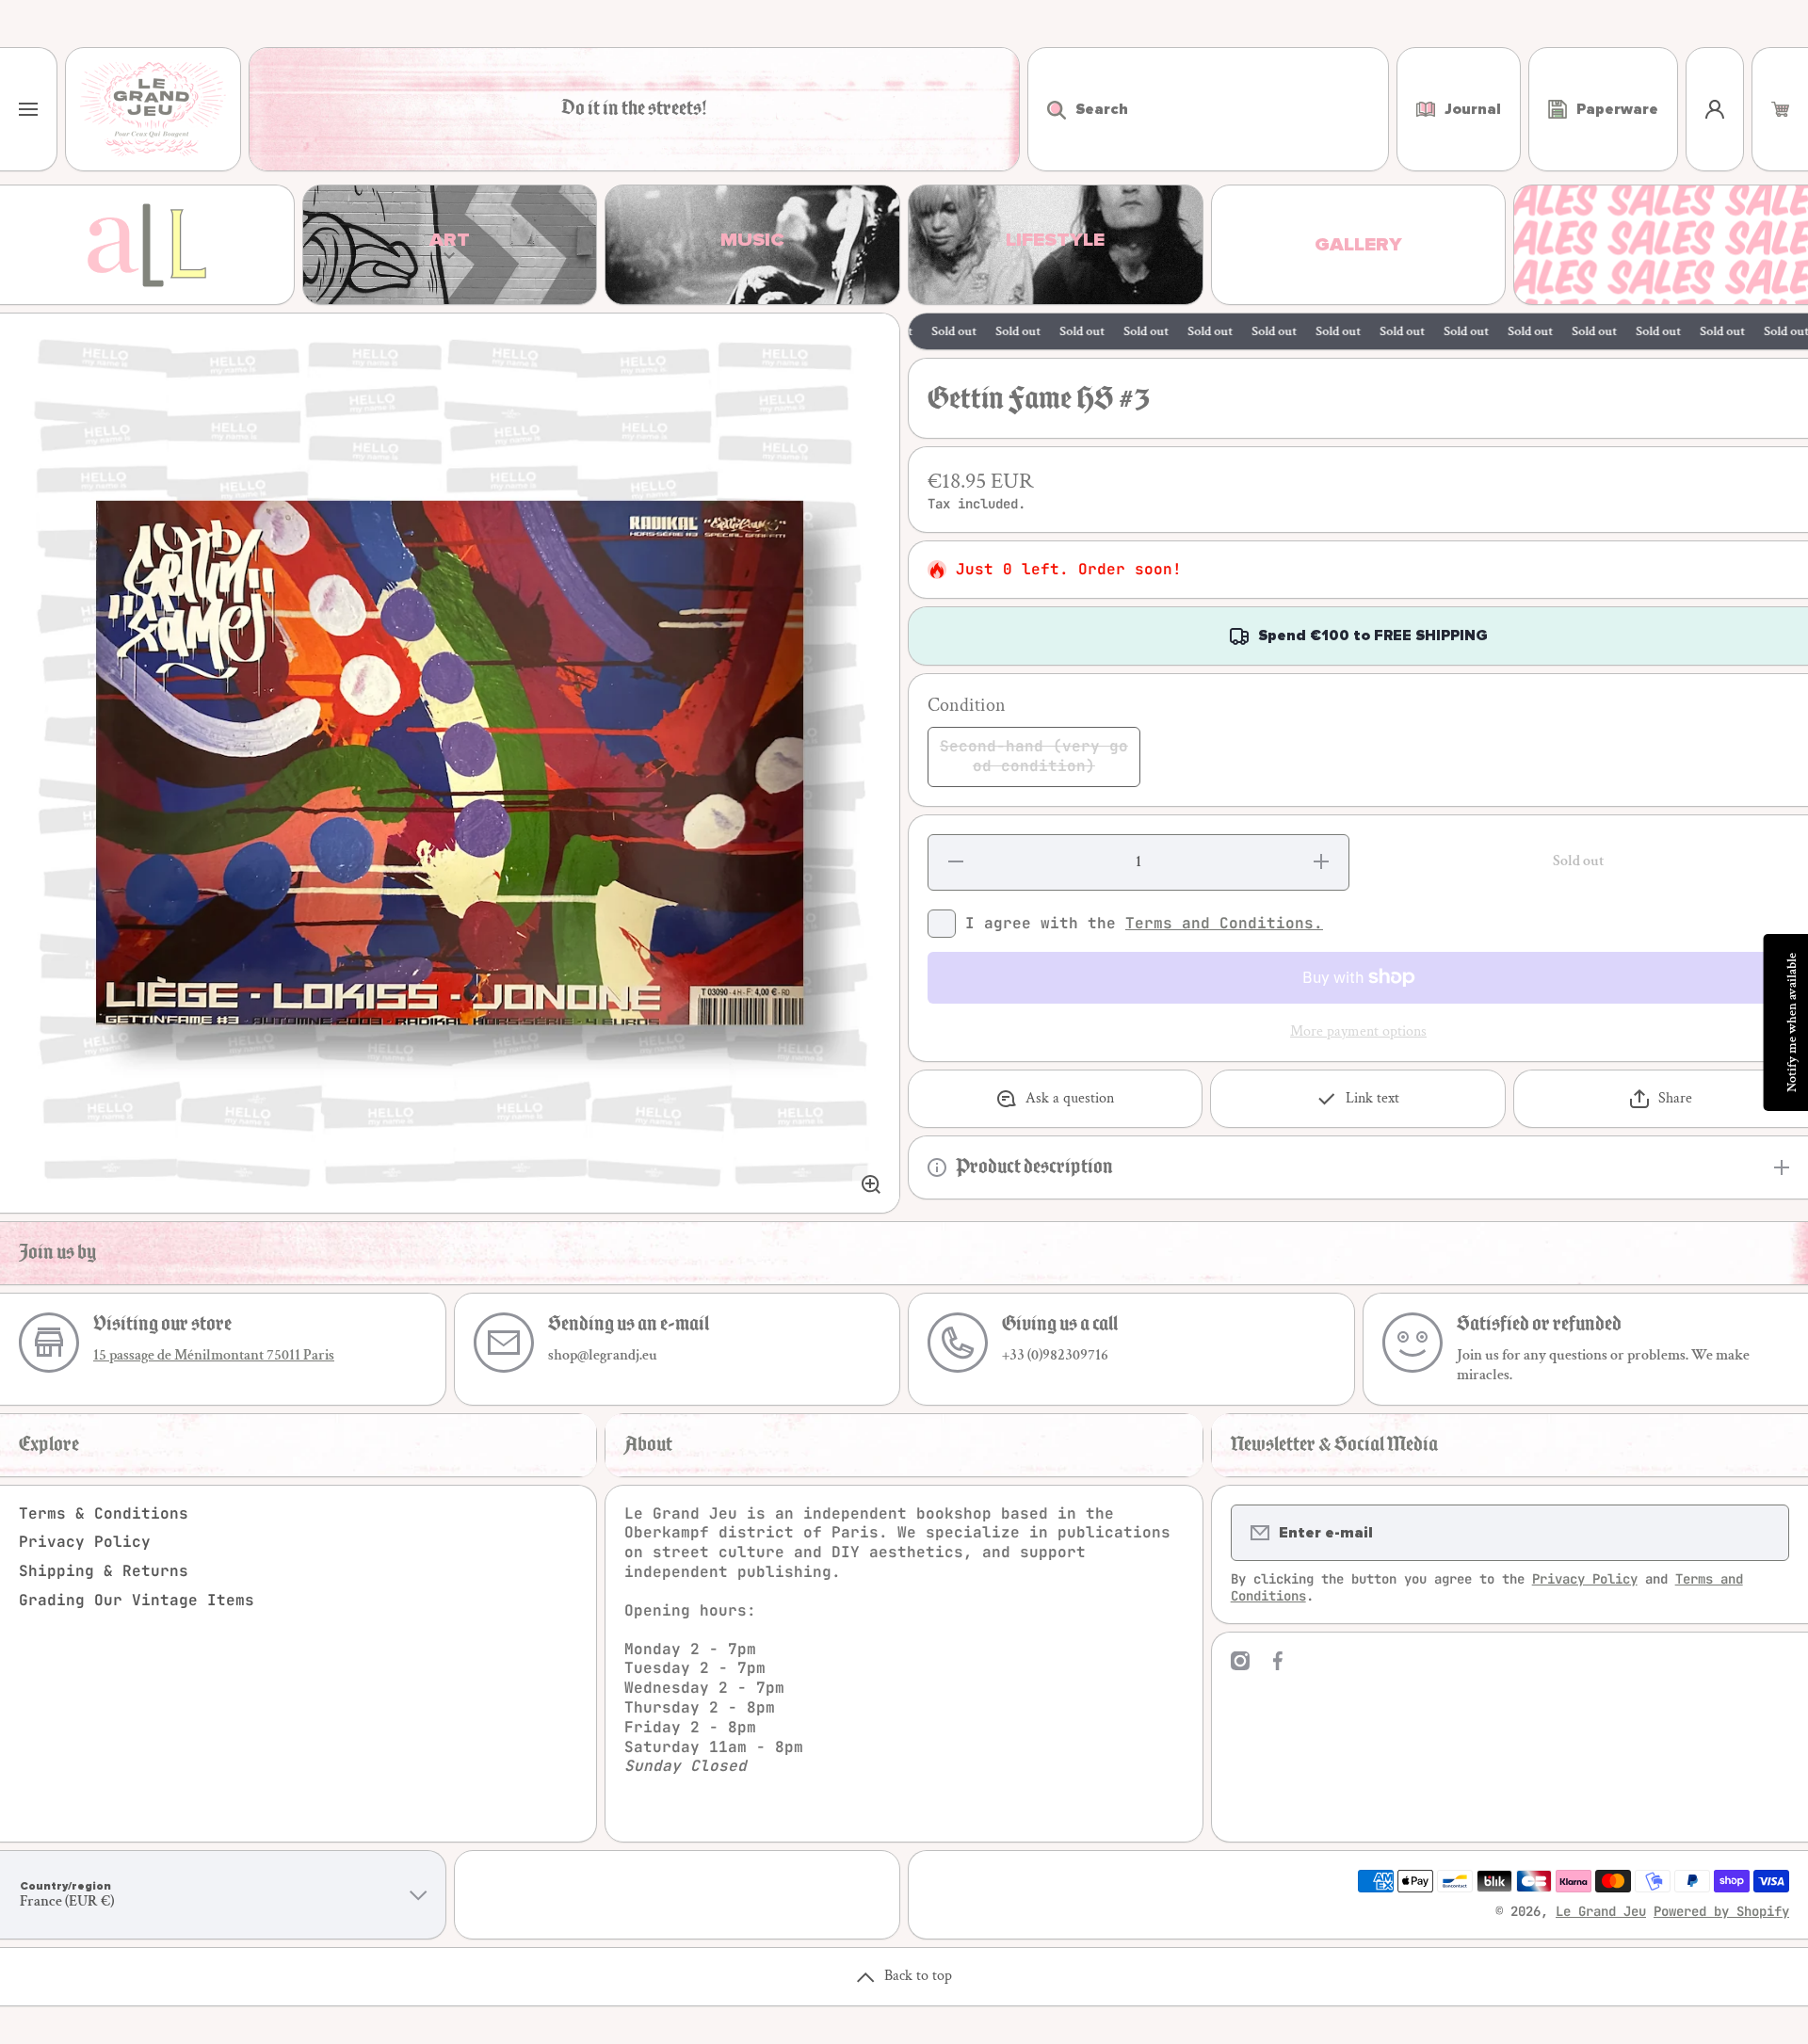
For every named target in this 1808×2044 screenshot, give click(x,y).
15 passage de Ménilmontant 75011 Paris (214, 1355)
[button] (1780, 109)
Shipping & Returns (104, 1571)
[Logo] (153, 109)
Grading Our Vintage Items (137, 1600)
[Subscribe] (1763, 1533)
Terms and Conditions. (1224, 923)
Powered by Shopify (1721, 1911)
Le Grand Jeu (1601, 1911)
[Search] (1047, 109)
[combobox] (1208, 109)
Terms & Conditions (104, 1513)
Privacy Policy (85, 1542)
